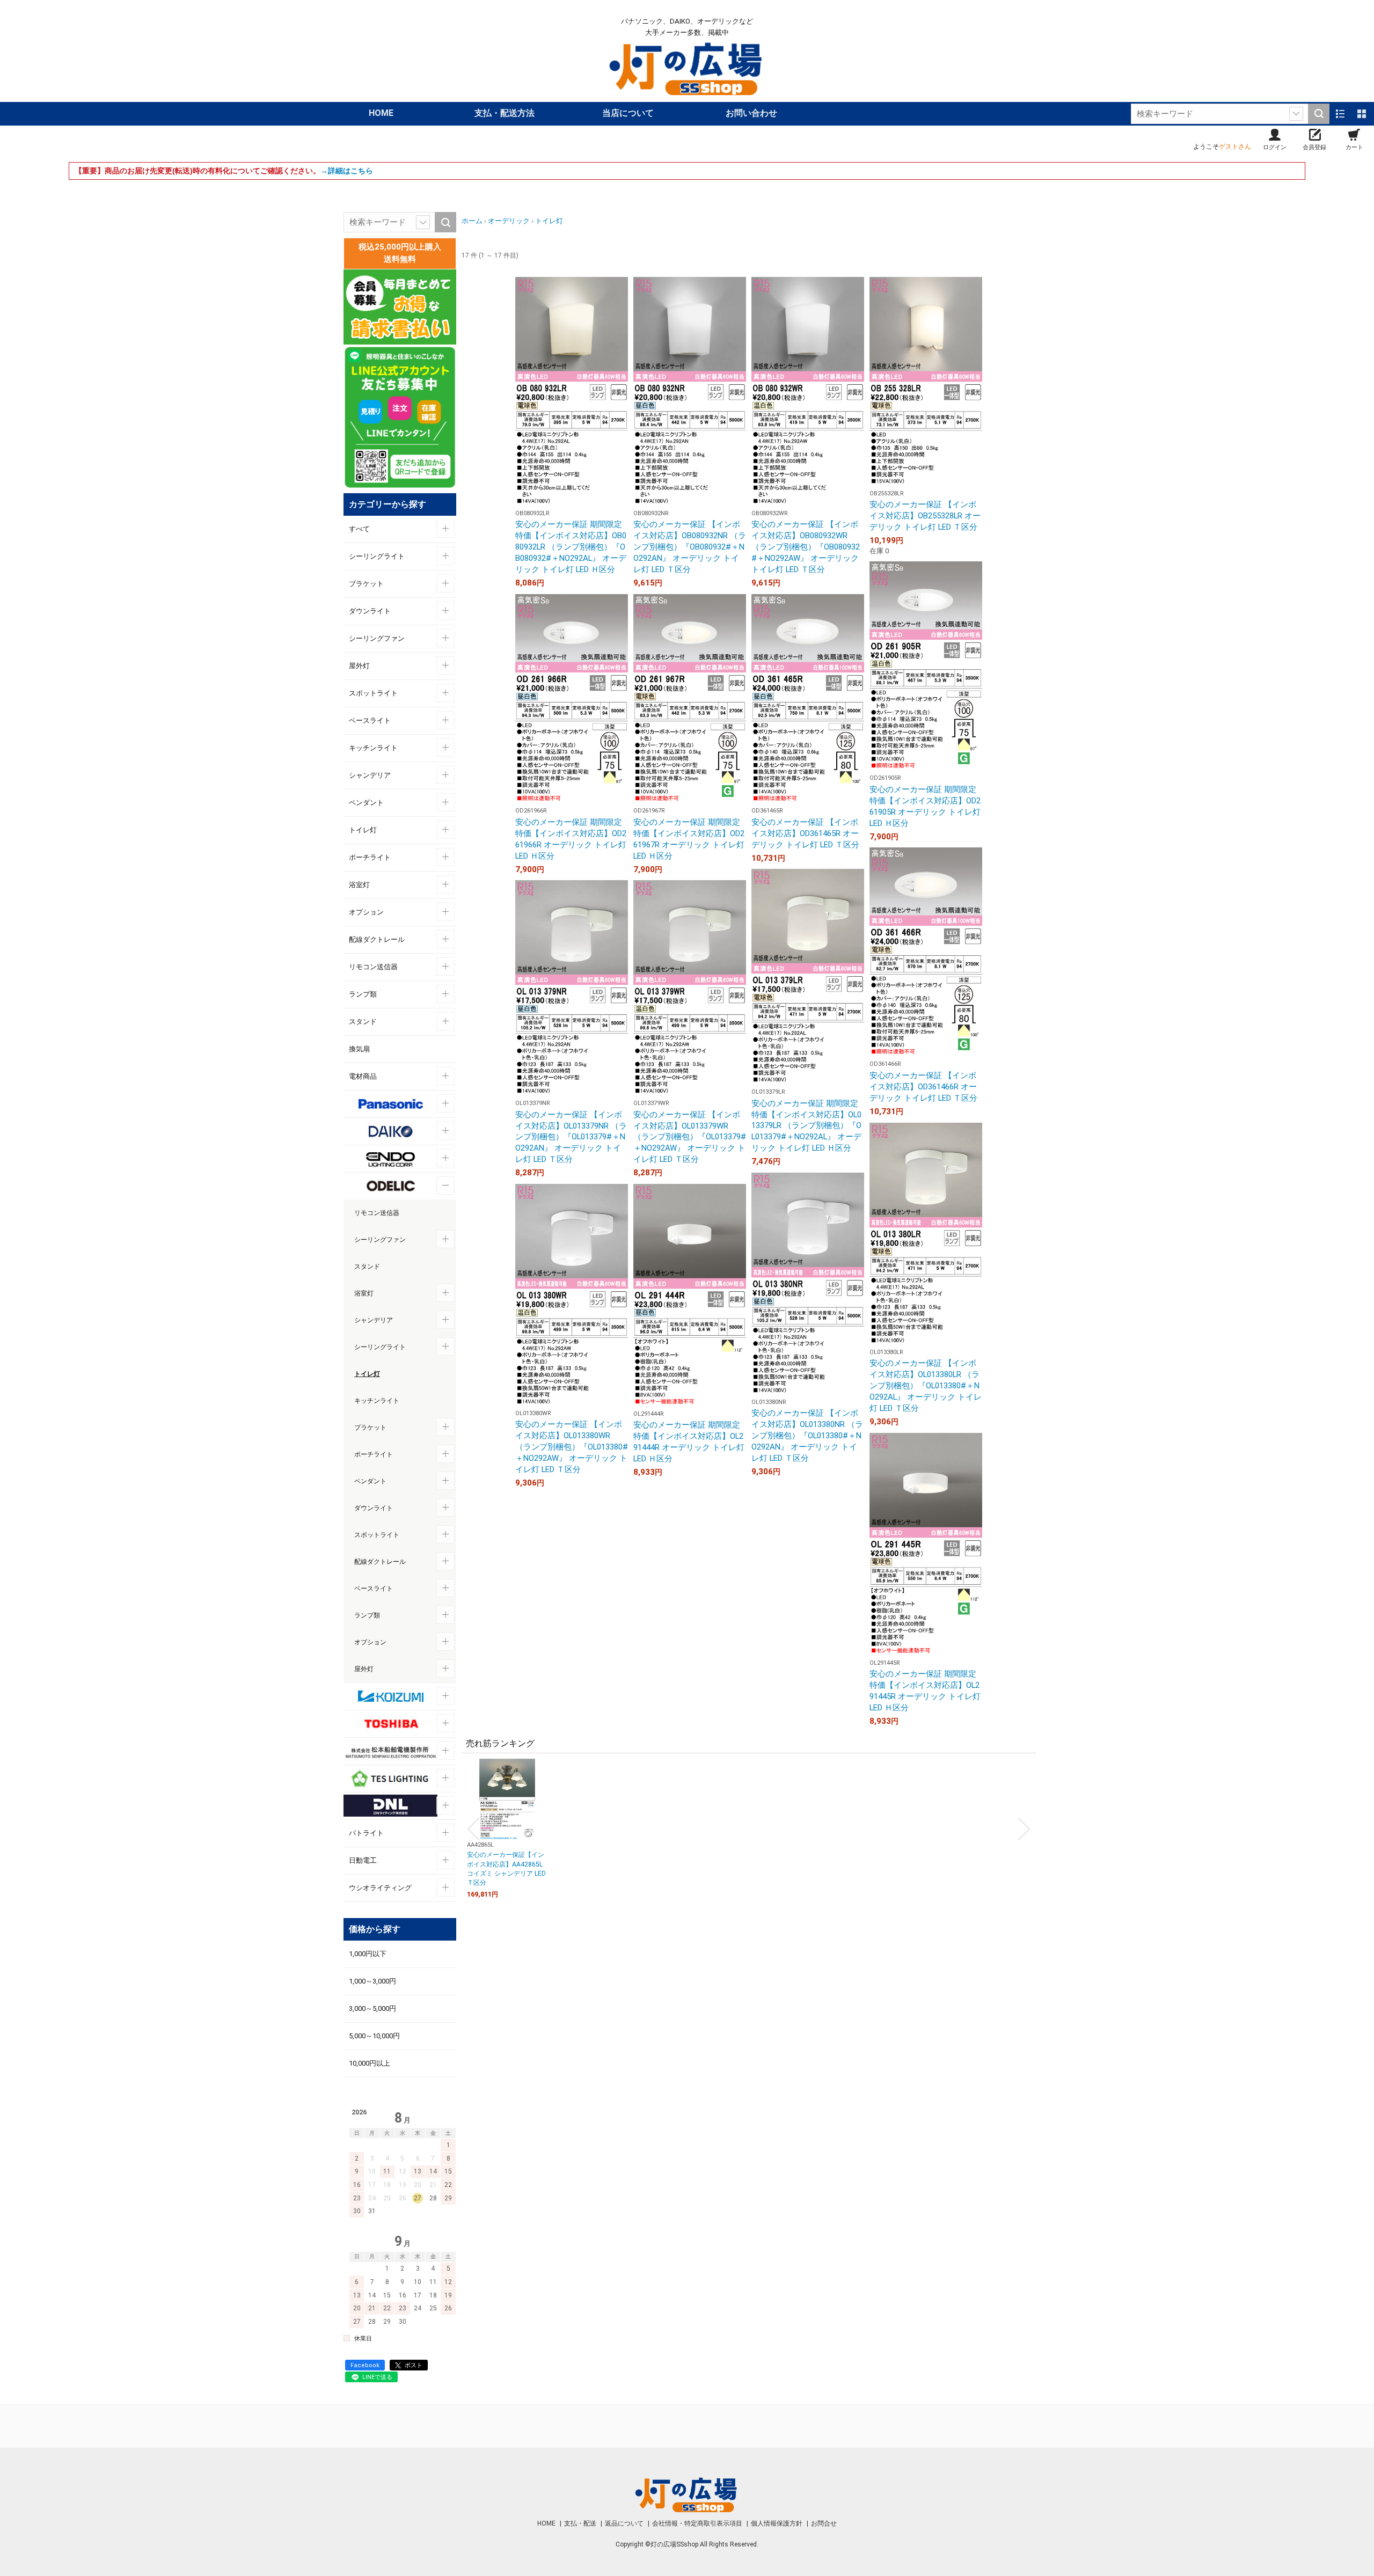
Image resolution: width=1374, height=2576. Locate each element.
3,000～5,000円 (372, 2008)
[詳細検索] (1296, 114)
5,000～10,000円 (374, 2036)
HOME (381, 113)
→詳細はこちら (347, 171)
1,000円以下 (368, 1954)
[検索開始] (1319, 114)
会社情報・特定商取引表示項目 (698, 2523)
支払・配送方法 (505, 113)
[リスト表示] (1340, 114)
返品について (625, 2523)
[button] (473, 1829)
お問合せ (824, 2523)
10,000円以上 (370, 2063)
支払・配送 (581, 2523)
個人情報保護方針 (777, 2523)
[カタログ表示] (1362, 114)
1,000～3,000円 (372, 1981)
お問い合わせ (751, 113)
